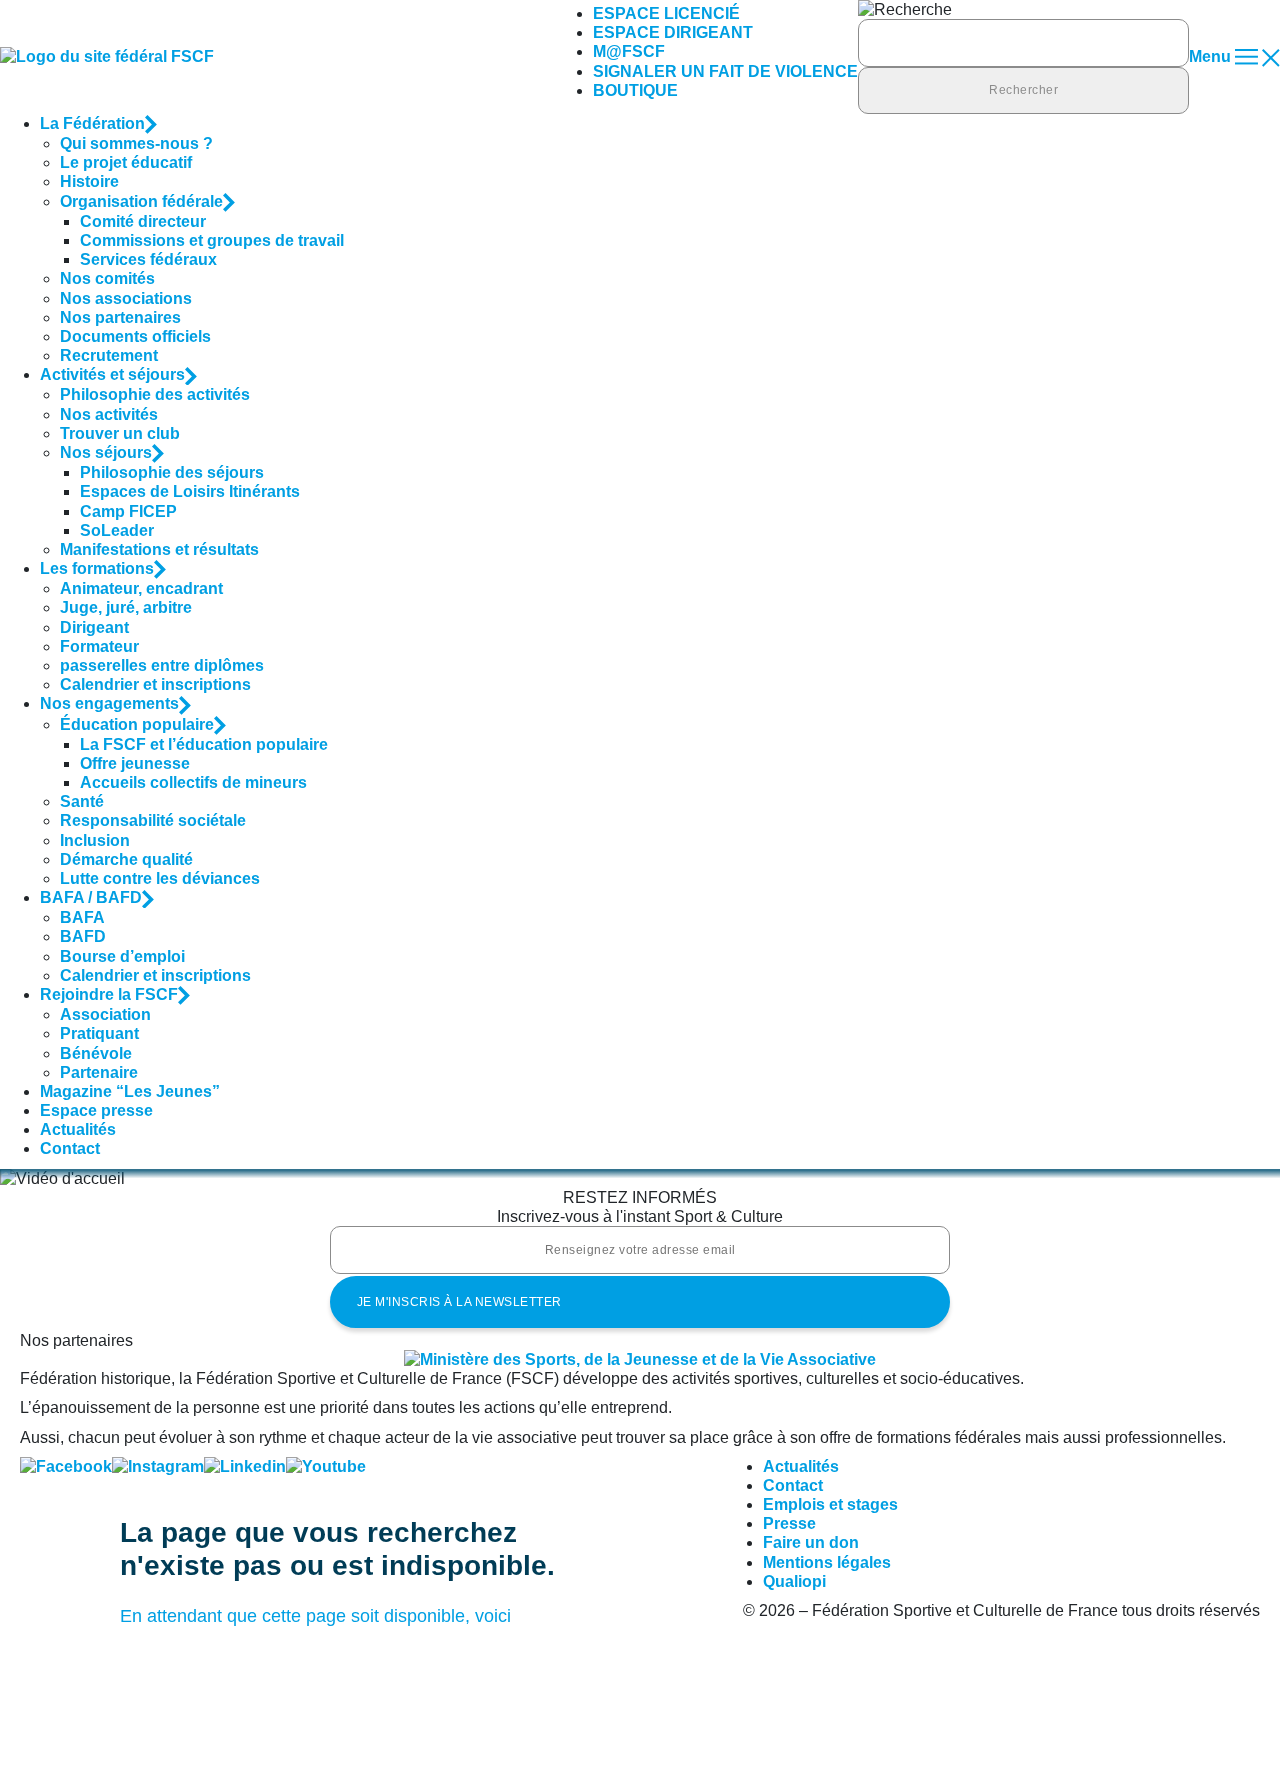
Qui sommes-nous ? (136, 143)
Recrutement (109, 355)
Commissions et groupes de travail (212, 240)
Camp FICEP (128, 511)
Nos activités (109, 414)
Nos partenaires (120, 317)
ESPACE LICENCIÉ (666, 13)
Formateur (99, 646)
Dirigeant (94, 627)
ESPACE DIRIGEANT (673, 32)
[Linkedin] (245, 1466)
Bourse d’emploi (122, 956)
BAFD (83, 936)
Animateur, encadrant (141, 588)
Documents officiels (135, 336)
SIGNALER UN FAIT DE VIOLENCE (725, 71)
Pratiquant (99, 1033)
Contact (70, 1148)
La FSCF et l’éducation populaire (204, 744)
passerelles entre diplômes (162, 665)
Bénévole (96, 1053)
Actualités (78, 1129)
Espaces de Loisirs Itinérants (190, 491)
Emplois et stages (830, 1504)
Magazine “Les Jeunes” (130, 1091)
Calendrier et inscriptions (155, 684)
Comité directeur (143, 221)
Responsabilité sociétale (153, 820)
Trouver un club (120, 433)
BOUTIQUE (635, 90)
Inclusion (95, 840)
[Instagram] (158, 1466)
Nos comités (107, 278)
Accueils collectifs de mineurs (193, 782)
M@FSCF (629, 51)
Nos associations (126, 298)
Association (105, 1014)
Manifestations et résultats (159, 549)
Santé (82, 801)
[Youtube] (326, 1466)
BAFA (82, 917)
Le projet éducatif (126, 162)
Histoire (89, 181)
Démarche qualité (126, 859)
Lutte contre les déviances (160, 878)
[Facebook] (66, 1466)
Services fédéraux (148, 259)
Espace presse (96, 1110)
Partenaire (99, 1072)
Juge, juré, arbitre (126, 607)
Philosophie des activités (155, 394)
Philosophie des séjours (172, 472)
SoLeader (117, 530)
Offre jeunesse (135, 763)
